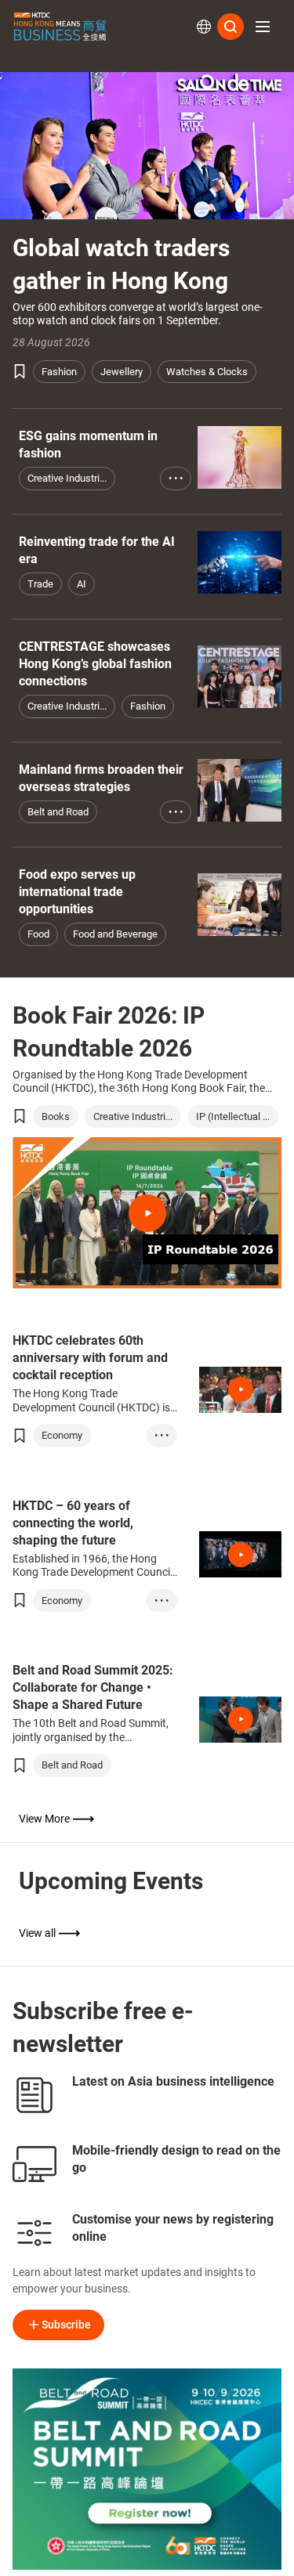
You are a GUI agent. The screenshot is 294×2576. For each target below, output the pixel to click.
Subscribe (66, 2325)
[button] (263, 27)
